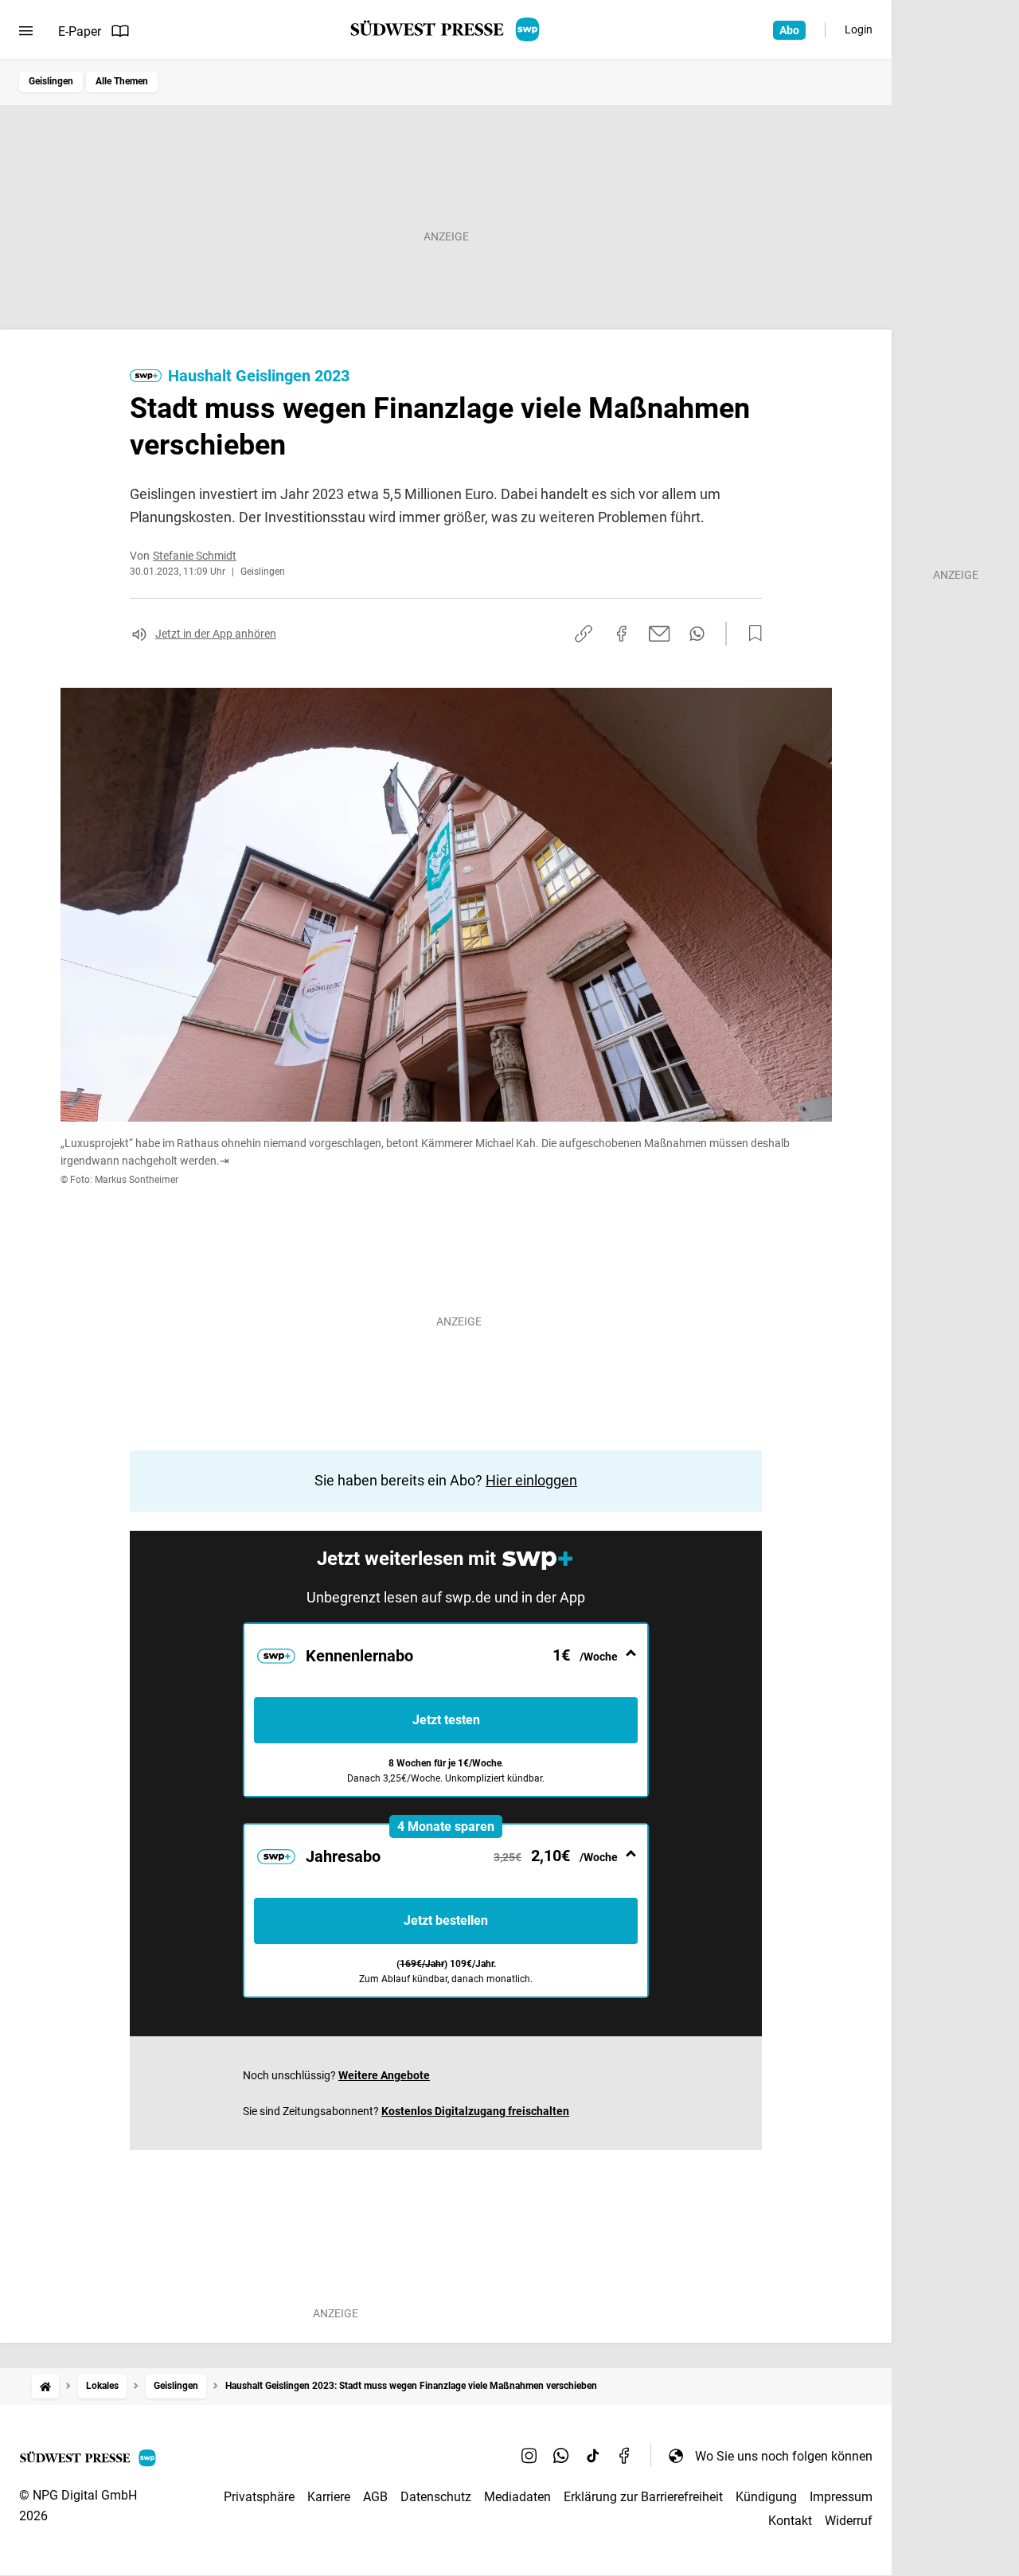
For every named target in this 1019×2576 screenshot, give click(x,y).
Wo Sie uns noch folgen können (784, 2456)
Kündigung (766, 2497)
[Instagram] (529, 2456)
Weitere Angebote (384, 2075)
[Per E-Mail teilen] (660, 634)
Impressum (841, 2497)
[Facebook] (625, 2456)
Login (859, 29)
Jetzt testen (446, 1720)
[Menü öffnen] (26, 31)
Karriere (329, 2497)
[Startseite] (45, 2386)
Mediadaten (517, 2497)
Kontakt (790, 2521)
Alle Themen (122, 81)
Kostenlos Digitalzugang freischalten (475, 2111)
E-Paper (80, 31)
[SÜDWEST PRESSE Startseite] (446, 29)
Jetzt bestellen (446, 1920)
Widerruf (849, 2521)
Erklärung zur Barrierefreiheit (643, 2497)
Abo (789, 30)
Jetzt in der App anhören (216, 634)
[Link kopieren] (584, 634)
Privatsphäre (259, 2497)
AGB (375, 2497)
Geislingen (51, 81)
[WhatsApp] (561, 2456)
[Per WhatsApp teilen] (697, 634)
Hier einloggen (531, 1480)
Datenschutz (436, 2497)
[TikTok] (593, 2456)
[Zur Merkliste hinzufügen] (751, 634)
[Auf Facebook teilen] (622, 634)
